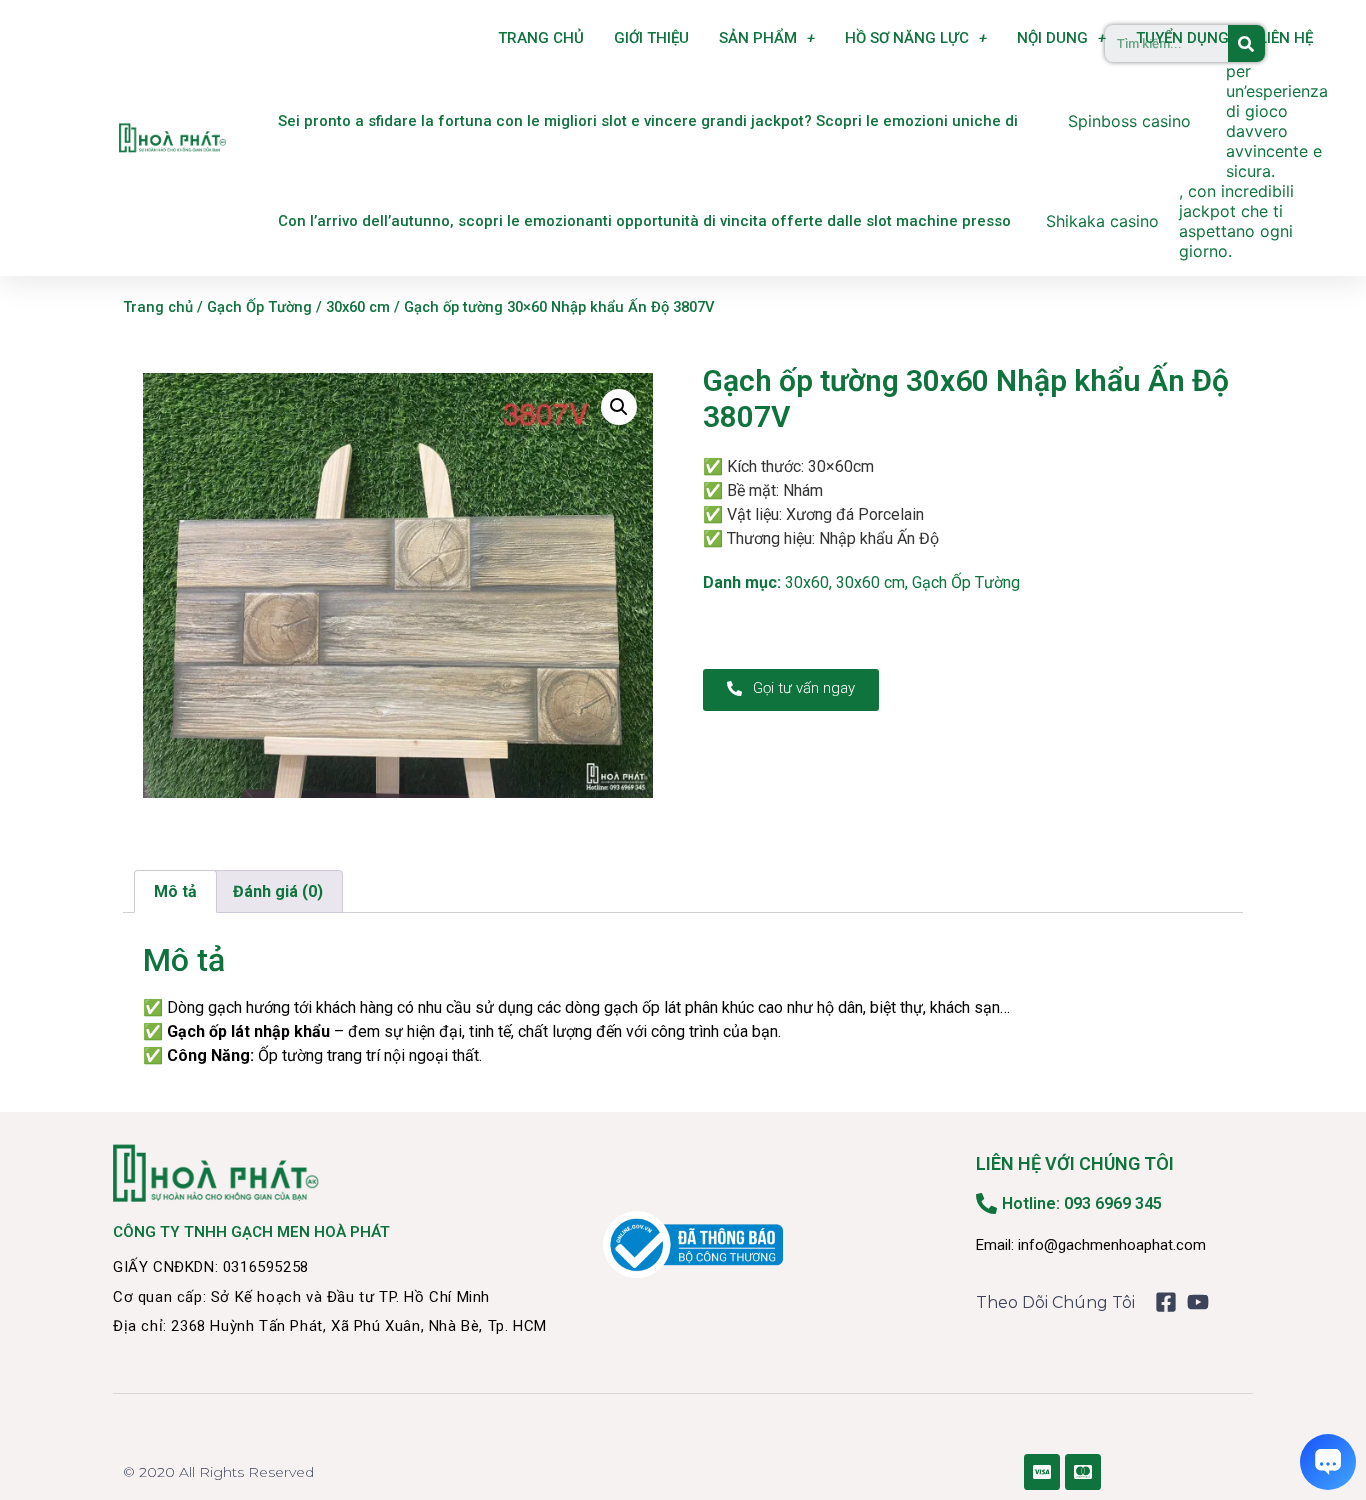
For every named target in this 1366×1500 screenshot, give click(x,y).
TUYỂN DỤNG (1182, 38)
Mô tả (175, 891)
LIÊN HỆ (1286, 38)
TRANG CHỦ (541, 38)
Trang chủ (158, 307)
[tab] (175, 892)
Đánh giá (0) (278, 891)
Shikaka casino (1102, 221)
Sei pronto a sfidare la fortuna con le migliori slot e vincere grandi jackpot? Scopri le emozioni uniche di (648, 121)
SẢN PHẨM (758, 38)
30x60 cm (358, 307)
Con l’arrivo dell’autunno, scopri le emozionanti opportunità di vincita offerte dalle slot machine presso (644, 221)
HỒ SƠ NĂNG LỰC (907, 38)
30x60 (807, 582)
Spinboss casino (1129, 121)
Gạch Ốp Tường (259, 307)
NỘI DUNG (1052, 38)
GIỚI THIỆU (651, 38)
